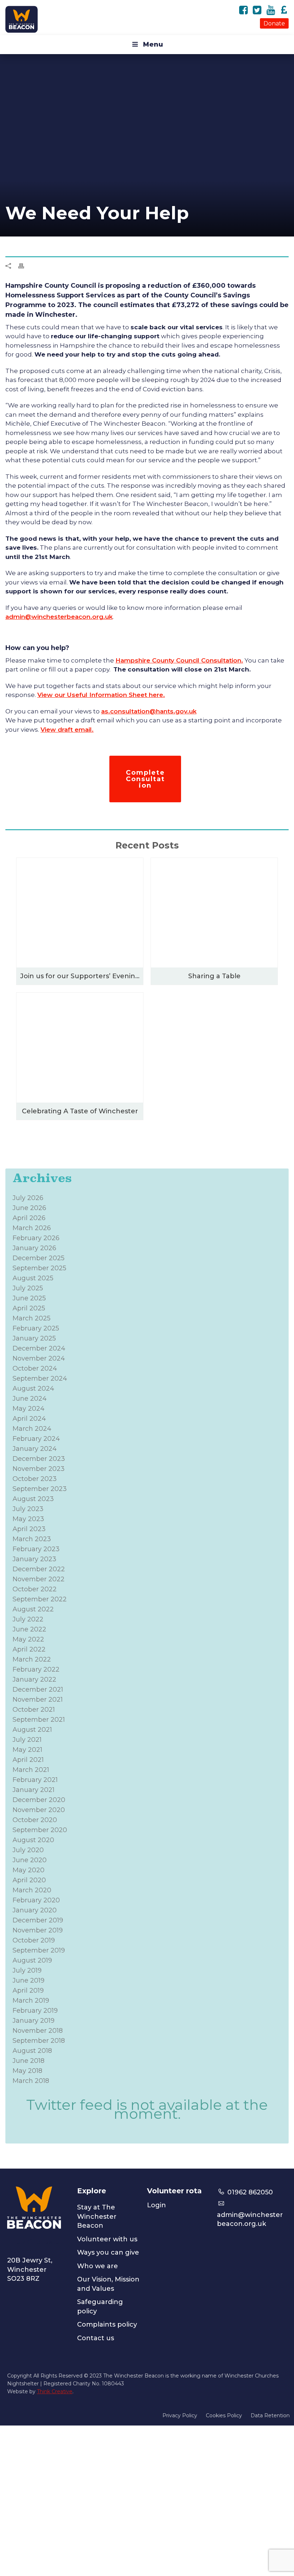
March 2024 (32, 1429)
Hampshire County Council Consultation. (179, 660)
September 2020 (40, 1830)
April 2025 (29, 1308)
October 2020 (35, 1820)
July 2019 (27, 1970)
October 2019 (34, 1940)
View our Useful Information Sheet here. (101, 695)
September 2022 (40, 1599)
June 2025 (29, 1298)
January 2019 (34, 2021)
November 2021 (38, 1700)
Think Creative (55, 2391)
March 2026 (32, 1228)
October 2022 (35, 1589)
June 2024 (30, 1399)
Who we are (98, 2266)
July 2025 (28, 1288)
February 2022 (36, 1669)
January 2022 (34, 1679)
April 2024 (29, 1419)
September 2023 (40, 1489)
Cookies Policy (224, 2415)
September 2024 (40, 1378)
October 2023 (35, 1479)
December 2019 (38, 1920)
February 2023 (36, 1549)
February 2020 (36, 1900)
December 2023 (39, 1459)
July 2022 (28, 1619)
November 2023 (39, 1469)
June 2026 (29, 1208)
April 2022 (29, 1649)
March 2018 (31, 2081)
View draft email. (67, 730)
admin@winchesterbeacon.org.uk (59, 617)
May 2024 (29, 1409)
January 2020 (35, 1910)
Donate (274, 23)
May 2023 (28, 1519)
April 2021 (28, 1760)
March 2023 (32, 1539)
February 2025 (36, 1328)
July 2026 (28, 1198)
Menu (153, 44)
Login (157, 2205)
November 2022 (39, 1579)
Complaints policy (107, 2324)
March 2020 (32, 1890)
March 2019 (31, 2001)
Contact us (96, 2338)
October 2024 (35, 1368)
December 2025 (39, 1258)
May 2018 (27, 2071)
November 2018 (38, 2031)
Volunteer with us (107, 2239)
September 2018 (39, 2041)
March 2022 (32, 1659)
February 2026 (36, 1238)
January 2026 (34, 1248)
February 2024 (36, 1439)
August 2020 (33, 1840)
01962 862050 (249, 2192)
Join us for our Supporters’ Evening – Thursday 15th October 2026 (82, 976)
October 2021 (34, 1710)
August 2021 (32, 1730)
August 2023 (33, 1499)
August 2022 (33, 1609)
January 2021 (34, 1790)
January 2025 (34, 1338)
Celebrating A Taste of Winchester (80, 1111)
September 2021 (39, 1720)
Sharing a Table (214, 976)
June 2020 (30, 1860)
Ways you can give (108, 2252)
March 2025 (32, 1318)
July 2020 (28, 1850)
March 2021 (31, 1770)
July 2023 (28, 1509)
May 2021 (27, 1750)
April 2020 (29, 1880)
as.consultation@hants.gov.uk (149, 711)
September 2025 (39, 1268)
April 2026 (29, 1218)
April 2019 (28, 1990)
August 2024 (33, 1389)
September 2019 (39, 1950)
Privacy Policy (180, 2415)
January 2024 (35, 1449)
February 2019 (35, 2011)
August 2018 (32, 2051)
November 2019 (38, 1930)
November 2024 (39, 1358)
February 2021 (35, 1780)
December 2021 (38, 1690)
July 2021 (27, 1740)
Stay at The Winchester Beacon (97, 2216)
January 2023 (34, 1559)
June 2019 (29, 1980)
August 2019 (32, 1960)
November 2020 (39, 1810)
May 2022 (28, 1639)
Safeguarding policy (100, 2307)
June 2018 (29, 2061)
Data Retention (270, 2415)
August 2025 (33, 1278)
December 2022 (39, 1569)
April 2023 (29, 1529)
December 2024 (39, 1348)
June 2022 (29, 1629)
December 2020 (39, 1800)
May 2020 (29, 1870)
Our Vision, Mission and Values (108, 2284)
